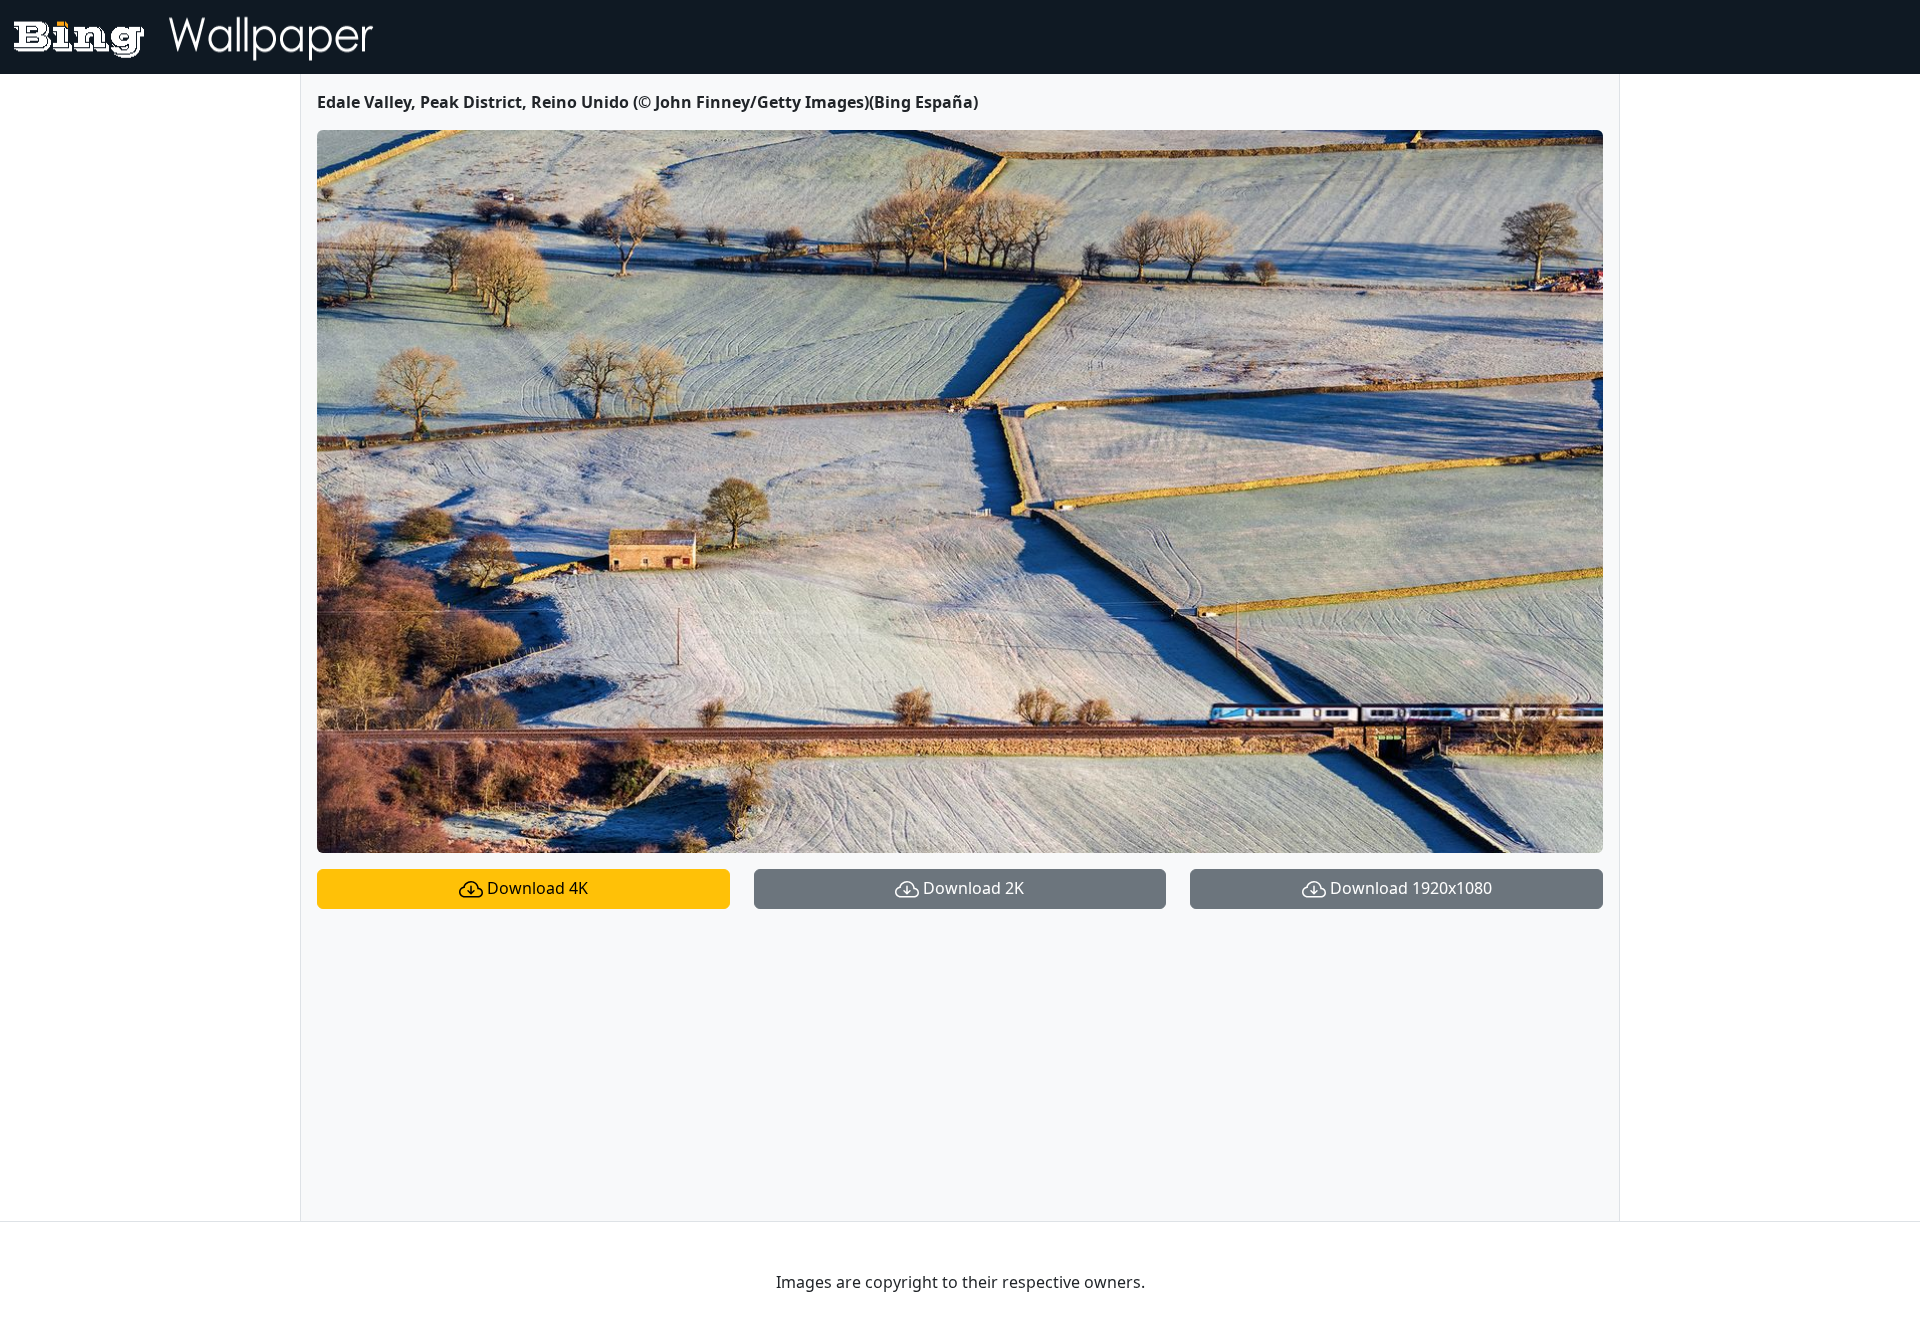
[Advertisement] (960, 1065)
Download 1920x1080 (1409, 888)
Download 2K (971, 888)
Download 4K (535, 888)
